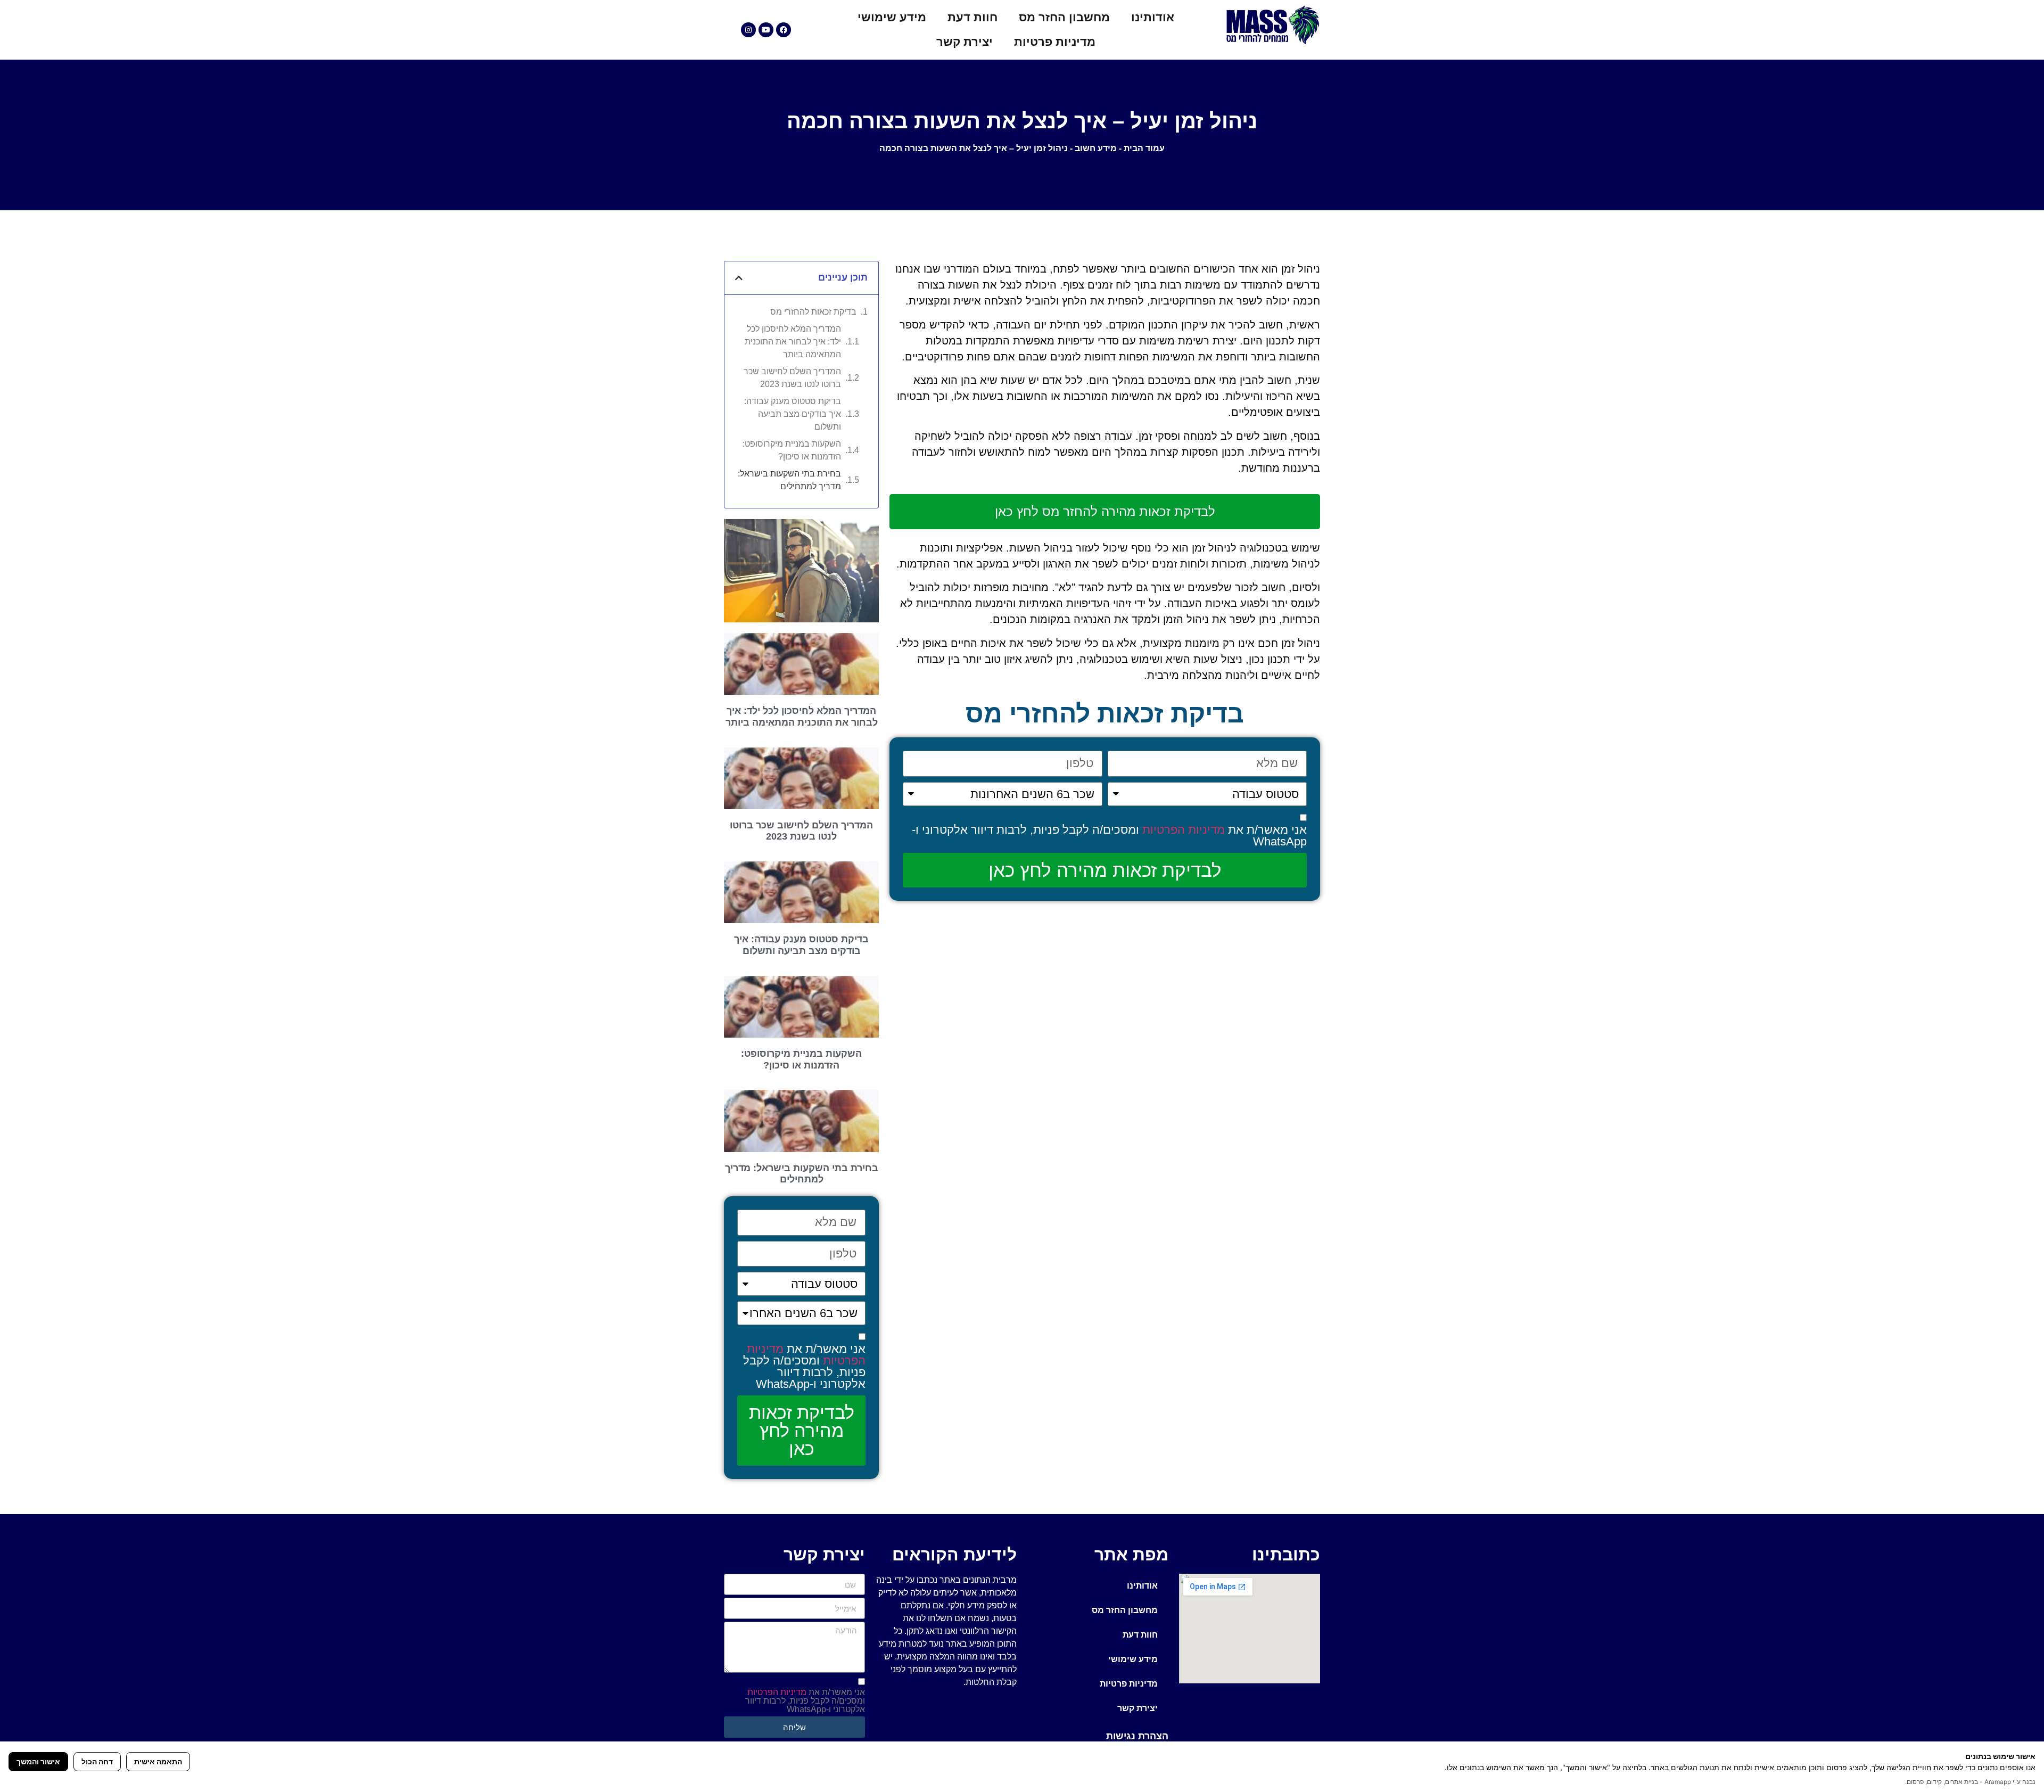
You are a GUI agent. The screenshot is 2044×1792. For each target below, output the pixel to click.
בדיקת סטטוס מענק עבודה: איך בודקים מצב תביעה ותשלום (793, 414)
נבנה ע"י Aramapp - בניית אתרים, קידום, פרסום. (1970, 1782)
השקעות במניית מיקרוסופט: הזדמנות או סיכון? (792, 450)
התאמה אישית (158, 1761)
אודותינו (1153, 17)
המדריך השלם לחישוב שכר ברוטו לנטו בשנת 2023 (792, 378)
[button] (739, 278)
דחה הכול (97, 1761)
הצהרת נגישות (1137, 1736)
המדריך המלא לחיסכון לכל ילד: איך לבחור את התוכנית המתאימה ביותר (793, 342)
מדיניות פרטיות (1055, 42)
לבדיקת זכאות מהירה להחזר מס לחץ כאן (1105, 511)
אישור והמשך (38, 1761)
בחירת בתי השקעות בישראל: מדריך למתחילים (789, 480)
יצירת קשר (965, 42)
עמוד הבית (1144, 148)
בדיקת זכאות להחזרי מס (813, 312)
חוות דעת (972, 17)
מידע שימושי (892, 17)
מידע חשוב (1096, 148)
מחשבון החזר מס (1064, 17)
